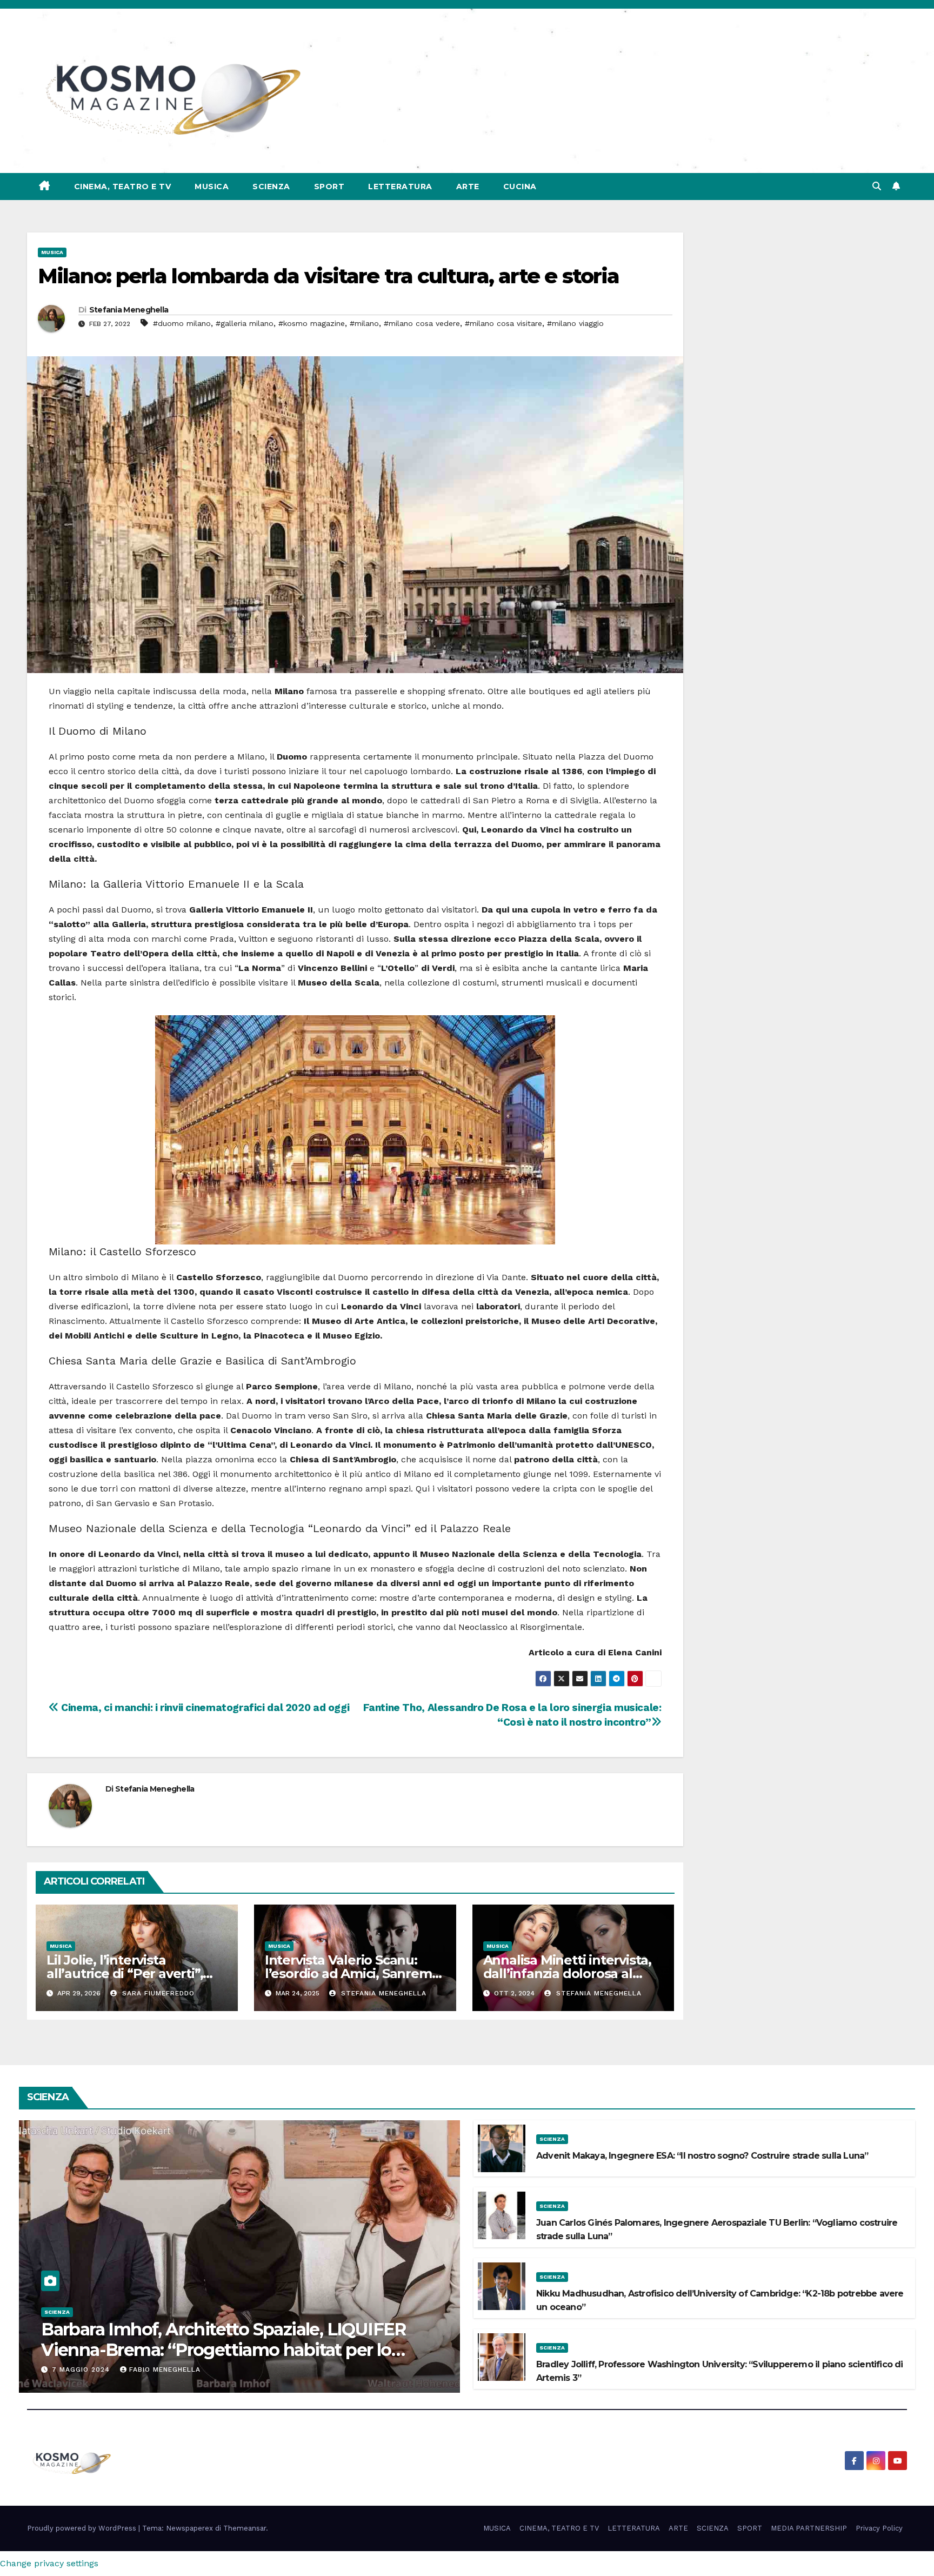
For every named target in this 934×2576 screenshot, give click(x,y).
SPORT (329, 187)
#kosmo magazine (312, 323)
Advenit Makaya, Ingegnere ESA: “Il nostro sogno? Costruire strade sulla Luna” (702, 2156)
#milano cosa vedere (422, 323)
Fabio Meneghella (165, 2369)
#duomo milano (182, 323)
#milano (364, 323)
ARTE (468, 187)
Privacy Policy (879, 2528)
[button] (877, 186)
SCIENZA (271, 187)
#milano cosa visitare (503, 323)
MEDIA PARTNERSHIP (809, 2528)
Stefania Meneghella (129, 310)
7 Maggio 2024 (82, 2369)
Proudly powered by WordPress (83, 2528)
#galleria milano (245, 323)
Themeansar (245, 2528)
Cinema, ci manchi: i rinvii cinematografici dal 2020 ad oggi (204, 1708)
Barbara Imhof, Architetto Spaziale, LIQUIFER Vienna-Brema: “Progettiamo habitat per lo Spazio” (224, 2350)
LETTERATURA (400, 187)
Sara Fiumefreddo (157, 1993)
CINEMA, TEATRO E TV (123, 187)
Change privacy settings (49, 2563)
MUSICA (212, 187)
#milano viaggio (575, 323)
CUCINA (520, 187)
